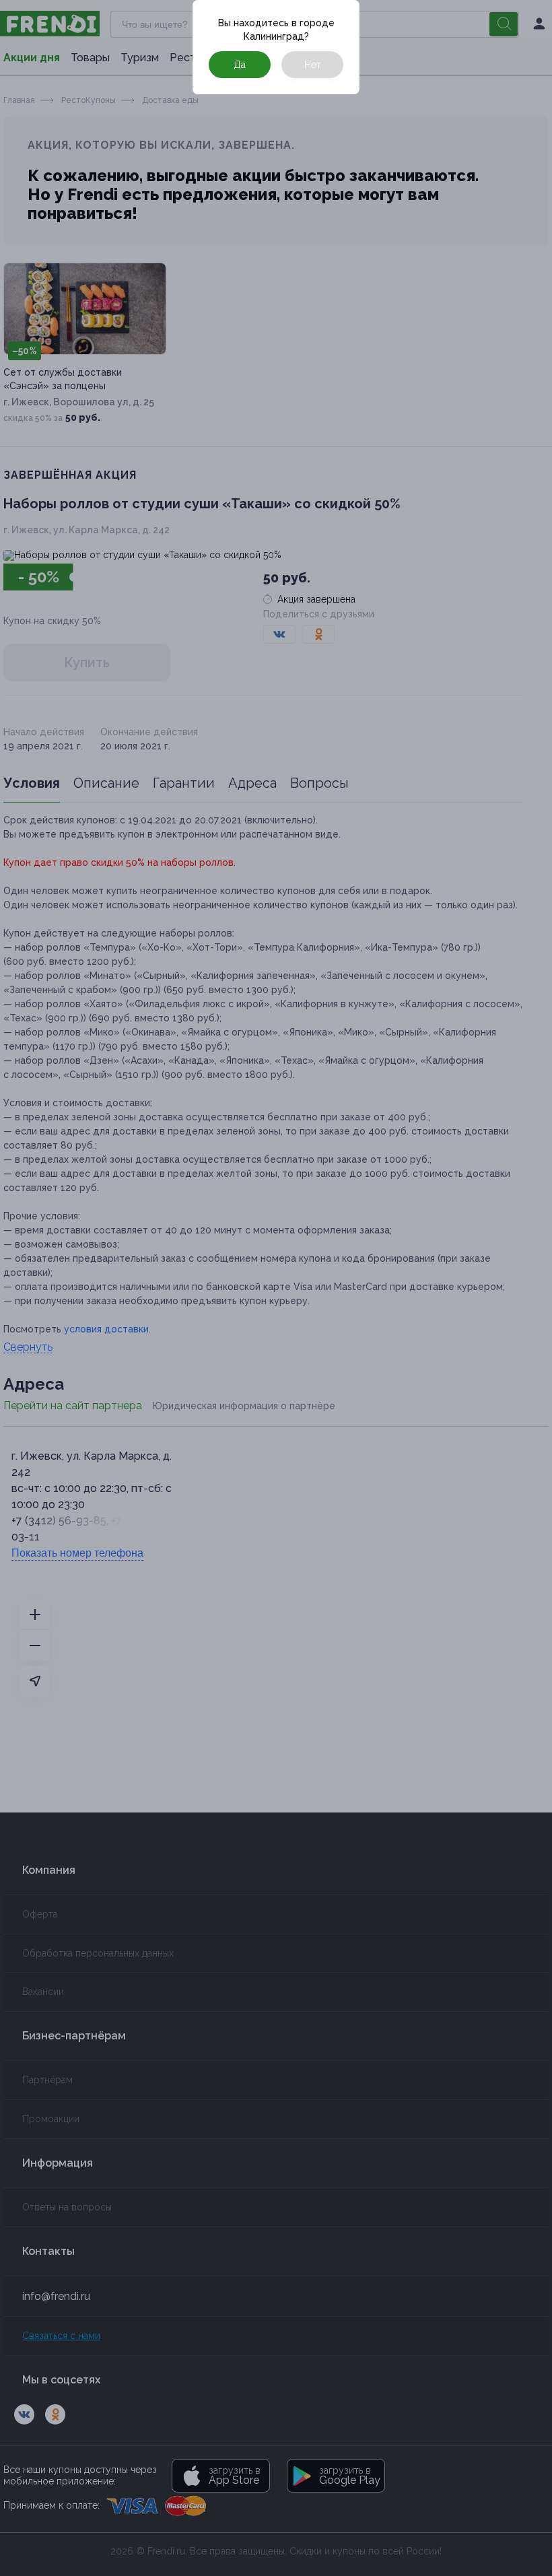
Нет (313, 65)
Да (240, 65)
